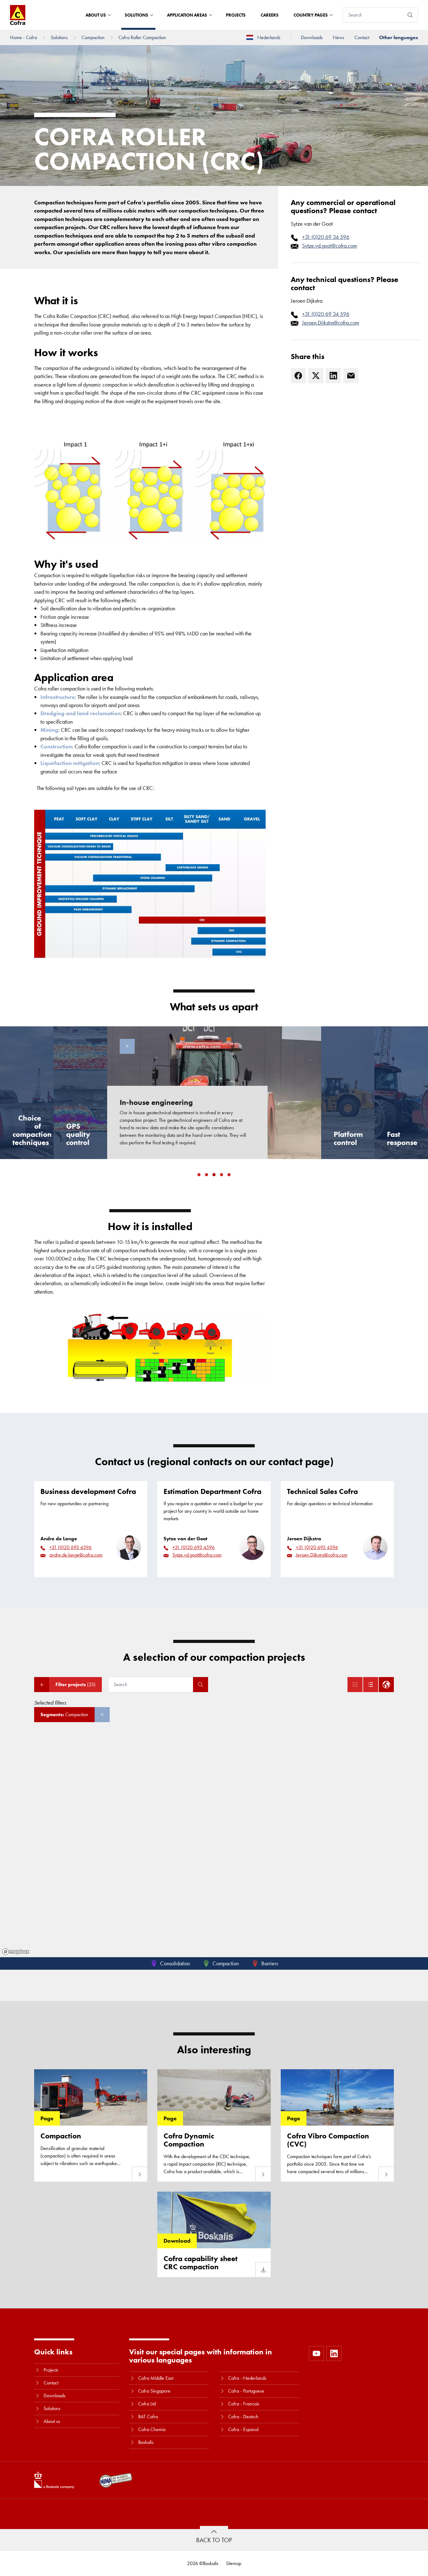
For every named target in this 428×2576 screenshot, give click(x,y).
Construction (56, 746)
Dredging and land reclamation (81, 713)
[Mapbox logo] (16, 1952)
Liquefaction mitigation (70, 763)
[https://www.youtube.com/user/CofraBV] (316, 2353)
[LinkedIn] (333, 376)
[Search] (410, 15)
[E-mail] (351, 376)
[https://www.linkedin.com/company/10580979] (334, 2353)
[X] (316, 376)
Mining (49, 730)
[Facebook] (298, 376)
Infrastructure (58, 697)
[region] (214, 1846)
